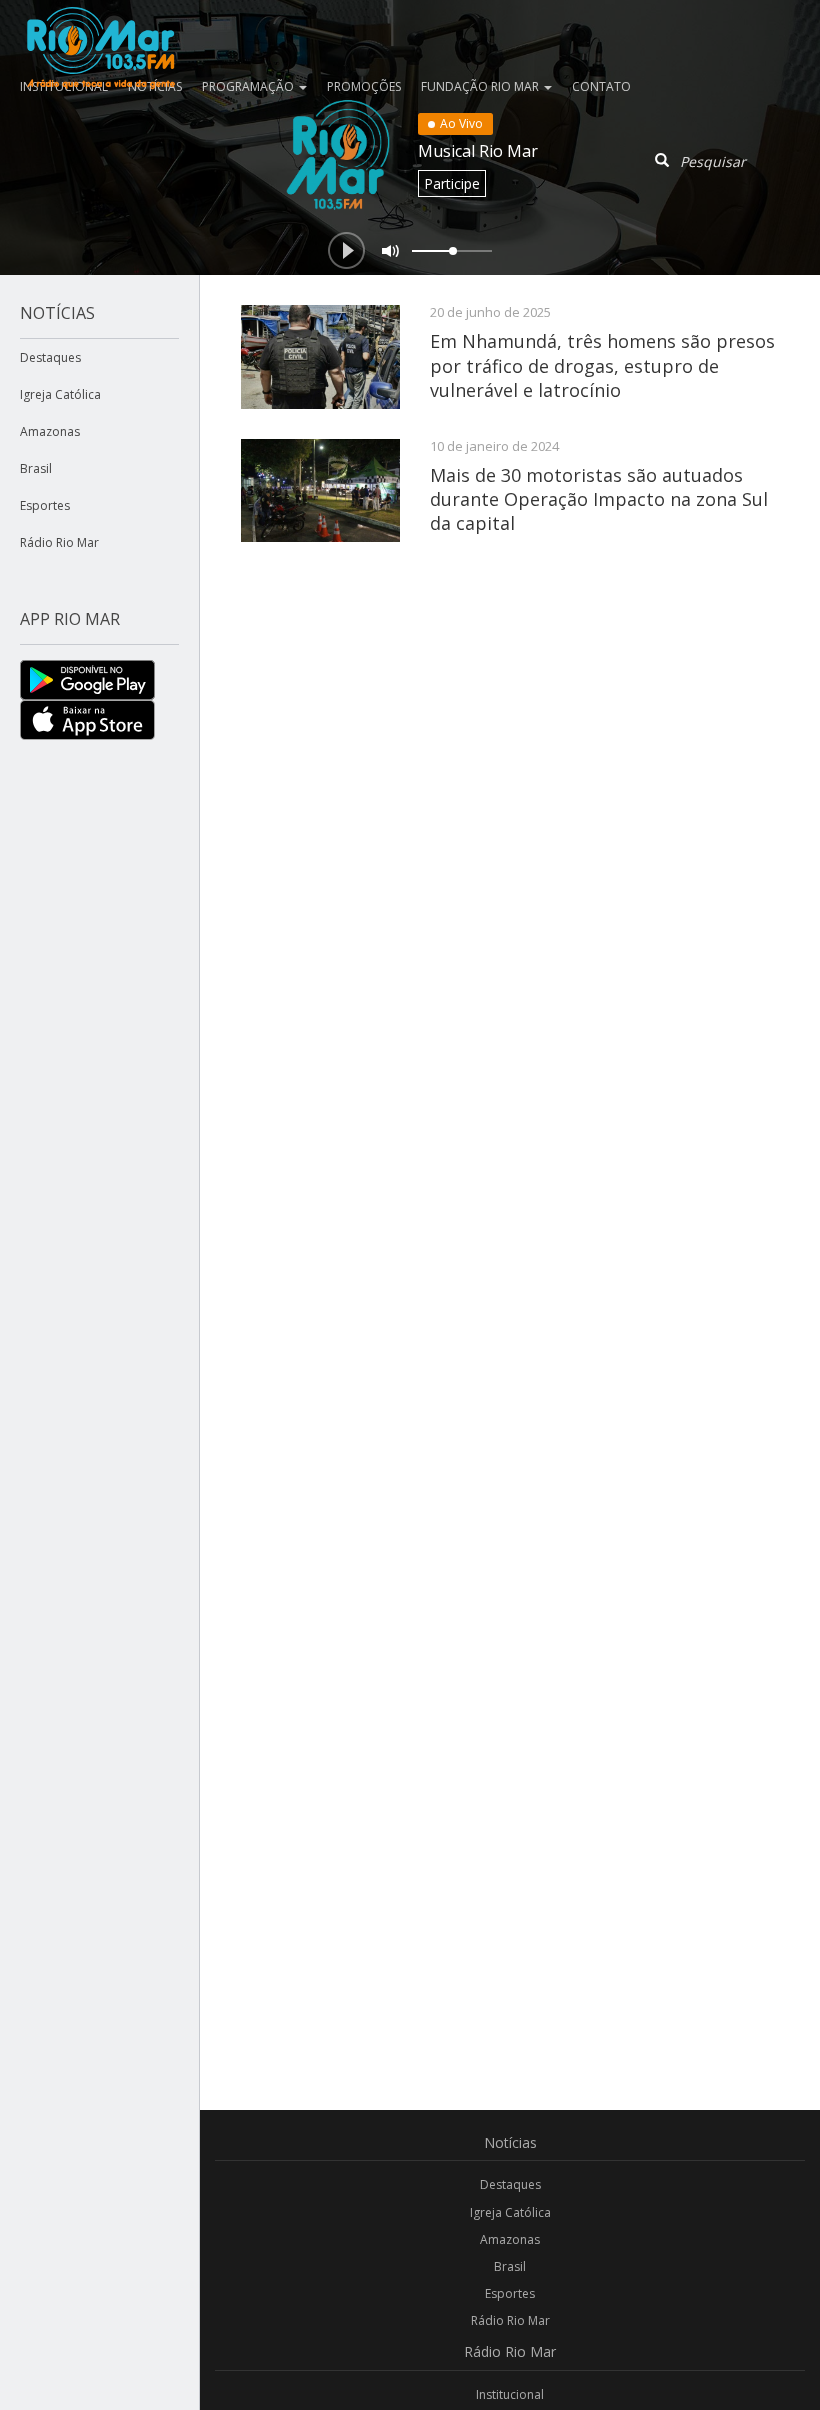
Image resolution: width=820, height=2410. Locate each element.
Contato (601, 86)
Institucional (510, 2394)
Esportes (45, 505)
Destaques (50, 357)
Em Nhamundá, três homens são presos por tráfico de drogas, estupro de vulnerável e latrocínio (602, 365)
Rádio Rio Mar (59, 542)
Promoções (364, 86)
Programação (249, 86)
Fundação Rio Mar (481, 86)
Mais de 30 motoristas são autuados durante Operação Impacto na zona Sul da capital (599, 499)
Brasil (36, 468)
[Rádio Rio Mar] (100, 25)
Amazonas (50, 431)
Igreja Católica (60, 394)
